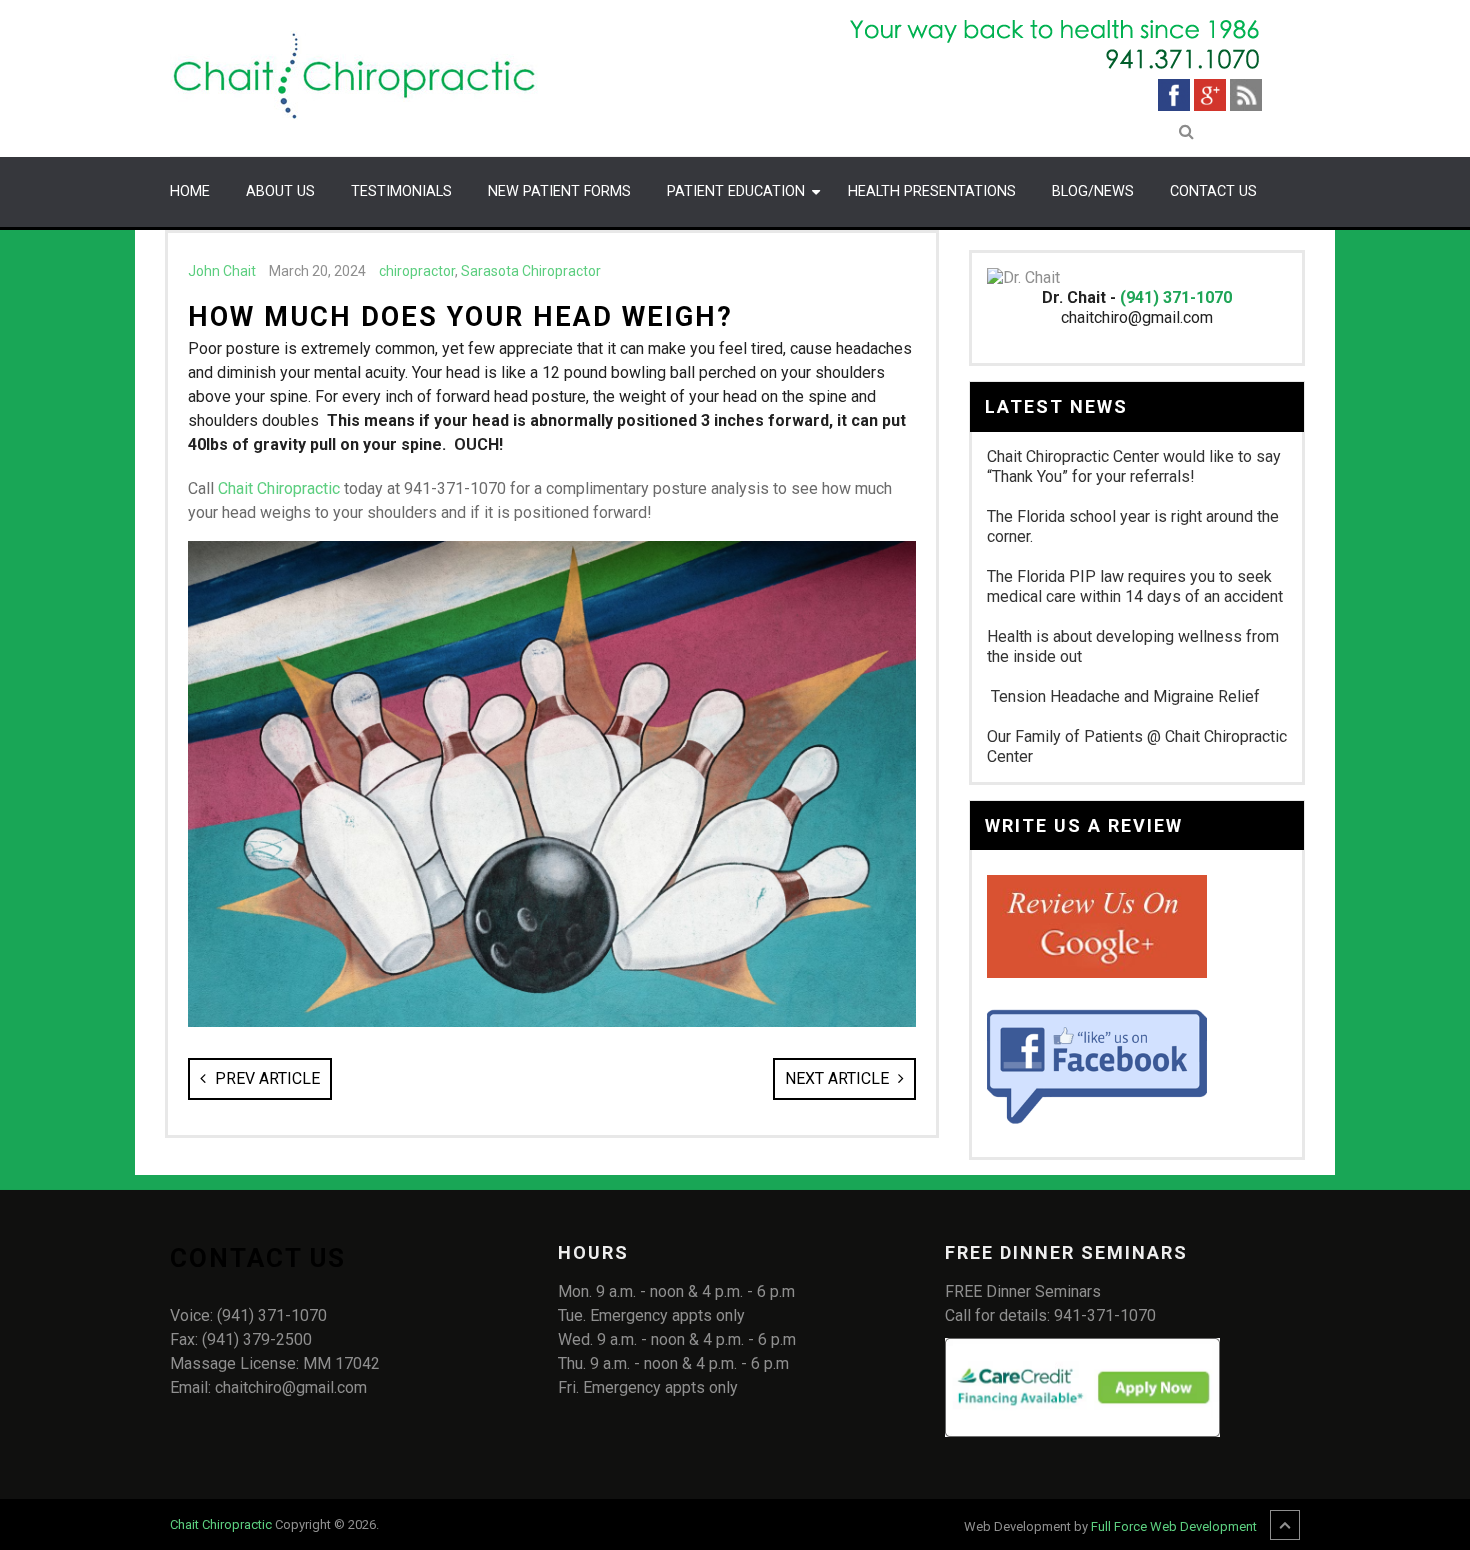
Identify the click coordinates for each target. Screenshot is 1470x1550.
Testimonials (401, 191)
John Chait (222, 271)
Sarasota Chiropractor (531, 271)
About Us (280, 191)
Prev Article (265, 1078)
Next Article (839, 1078)
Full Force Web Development (1174, 1526)
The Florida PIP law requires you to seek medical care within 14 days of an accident (1135, 586)
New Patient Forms (559, 191)
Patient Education (736, 191)
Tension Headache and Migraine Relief (1123, 696)
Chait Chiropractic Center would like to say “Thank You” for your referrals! (1134, 466)
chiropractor (417, 271)
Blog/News (1093, 191)
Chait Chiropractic (279, 488)
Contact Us (1213, 191)
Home (190, 191)
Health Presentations (932, 191)
